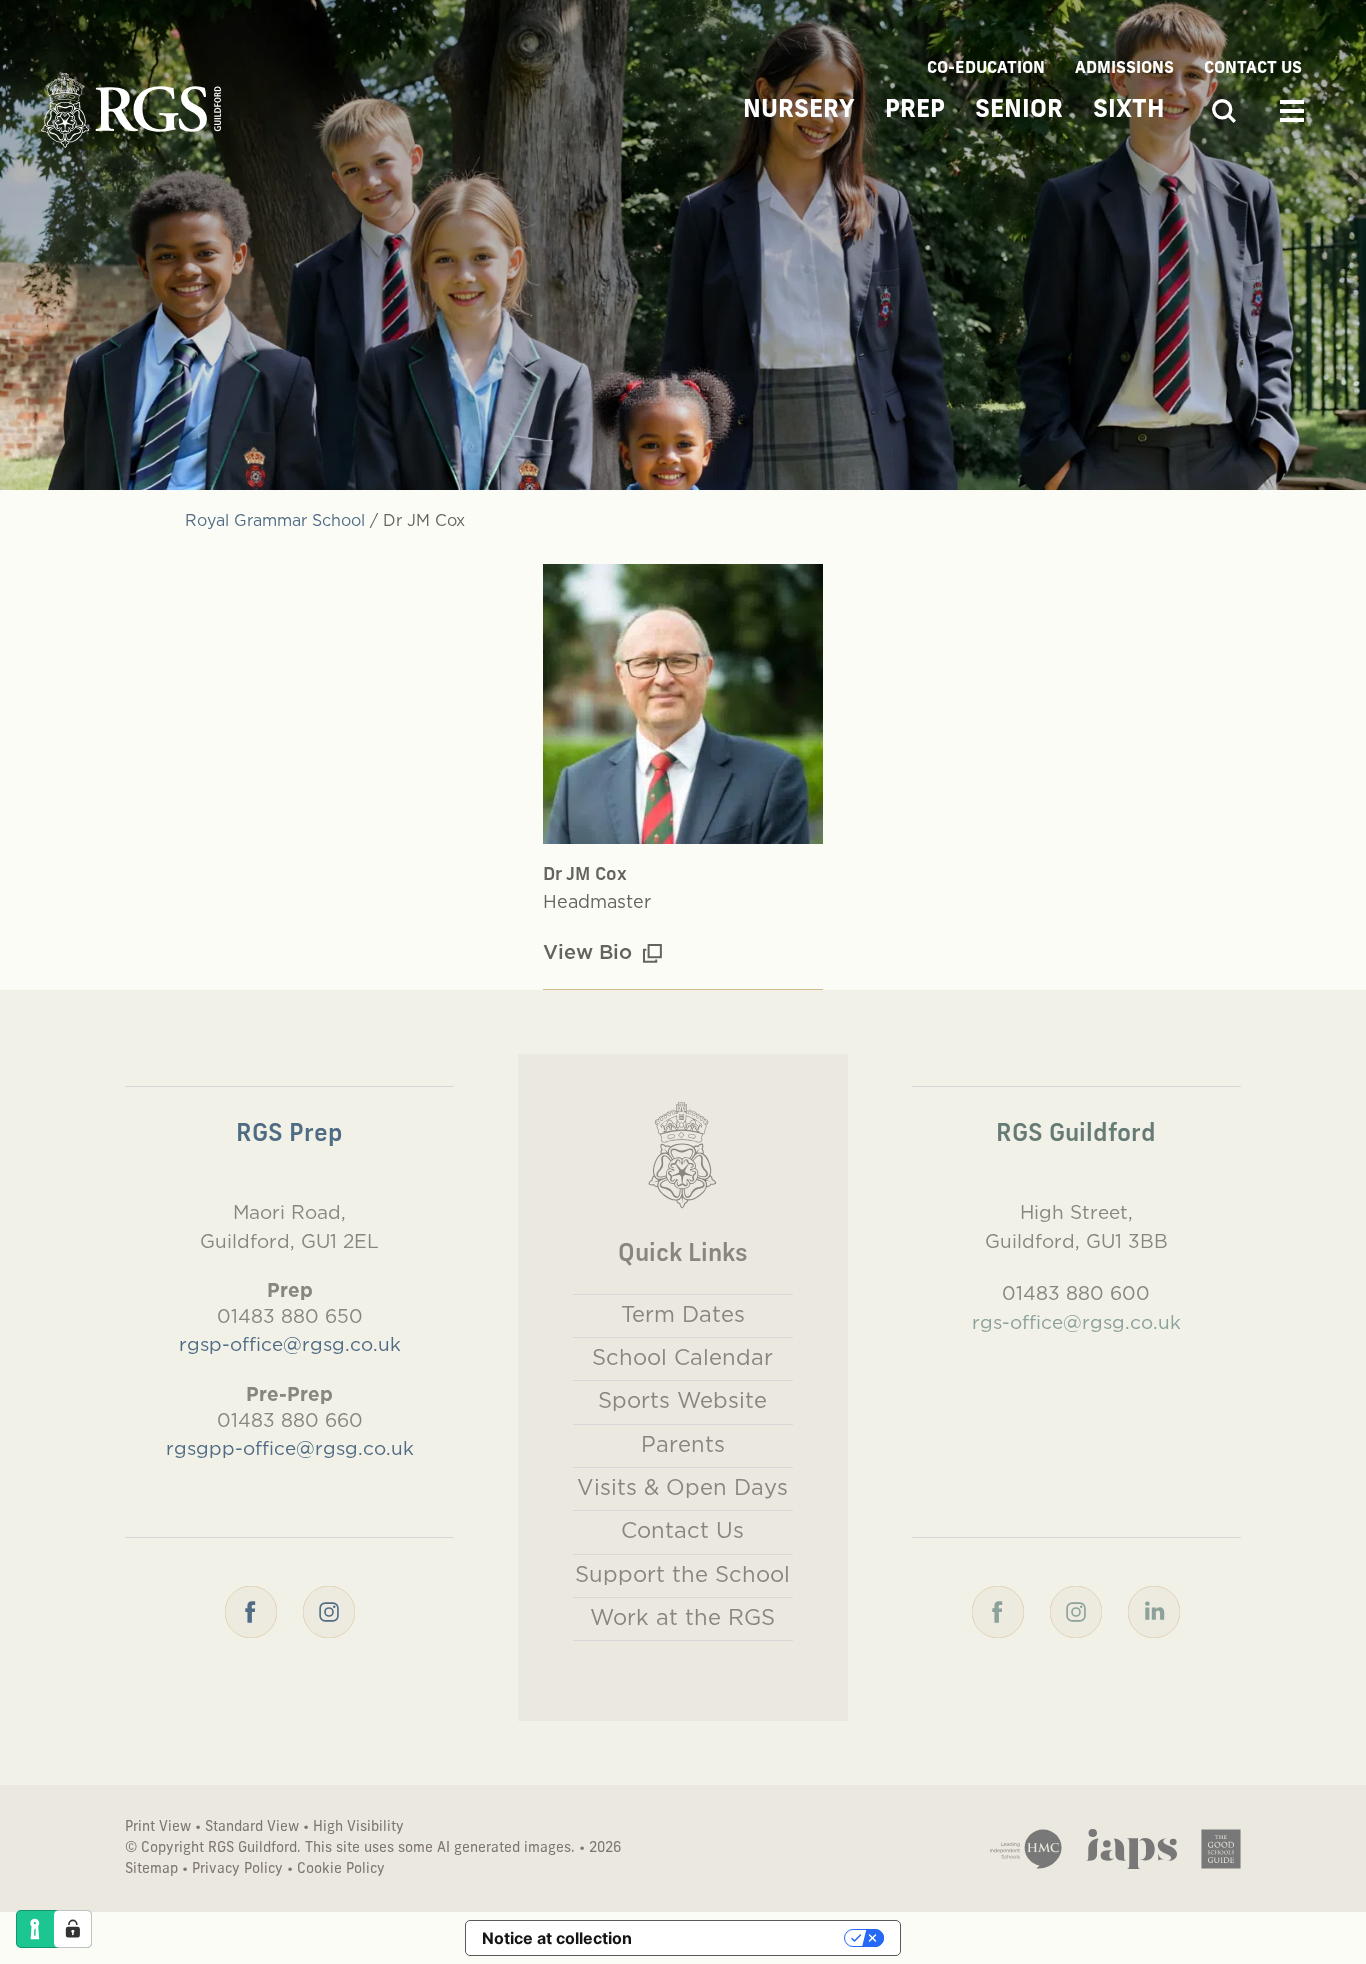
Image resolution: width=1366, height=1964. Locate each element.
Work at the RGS (682, 1617)
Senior (1019, 111)
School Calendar (682, 1357)
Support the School (682, 1574)
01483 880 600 (1076, 1293)
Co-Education (986, 69)
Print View (158, 1827)
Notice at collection (557, 1938)
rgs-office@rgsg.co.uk (1076, 1322)
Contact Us (1253, 69)
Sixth (1129, 111)
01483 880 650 (290, 1316)
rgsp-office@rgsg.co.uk (290, 1344)
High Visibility (358, 1827)
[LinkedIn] (1154, 1610)
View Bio (590, 951)
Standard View (252, 1827)
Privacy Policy (237, 1869)
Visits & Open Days (682, 1487)
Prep (915, 111)
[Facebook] (251, 1610)
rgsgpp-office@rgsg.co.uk (290, 1448)
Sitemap (151, 1869)
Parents (683, 1444)
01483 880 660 (290, 1420)
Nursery (799, 111)
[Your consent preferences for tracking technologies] (73, 1929)
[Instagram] (329, 1610)
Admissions (1124, 69)
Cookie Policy (341, 1869)
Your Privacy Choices (748, 1938)
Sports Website (682, 1400)
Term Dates (683, 1314)
